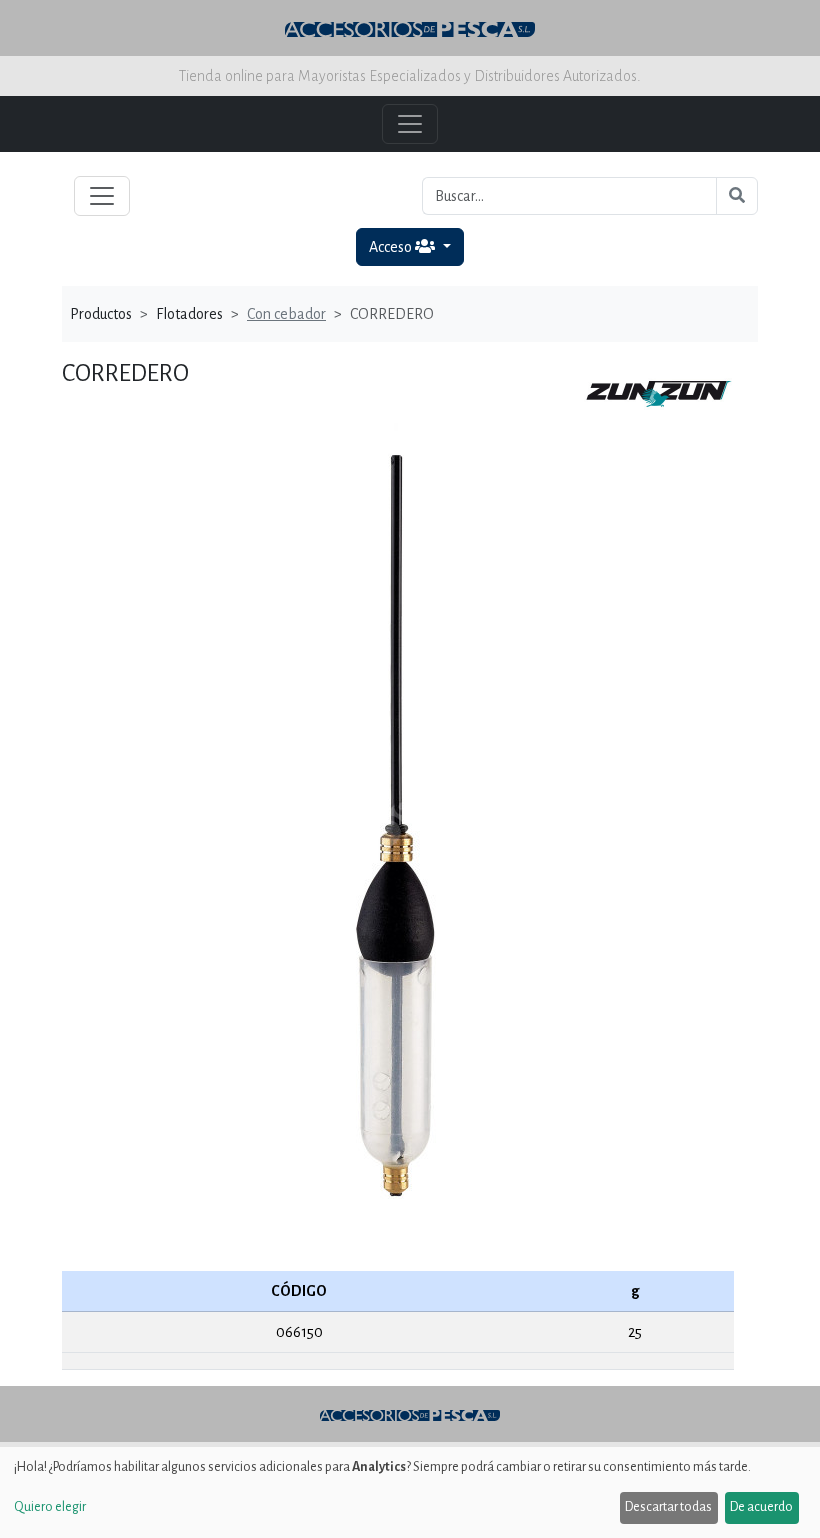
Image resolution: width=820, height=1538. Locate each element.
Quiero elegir (50, 1507)
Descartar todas (668, 1507)
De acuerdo (761, 1507)
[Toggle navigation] (102, 196)
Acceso (392, 247)
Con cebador (286, 314)
